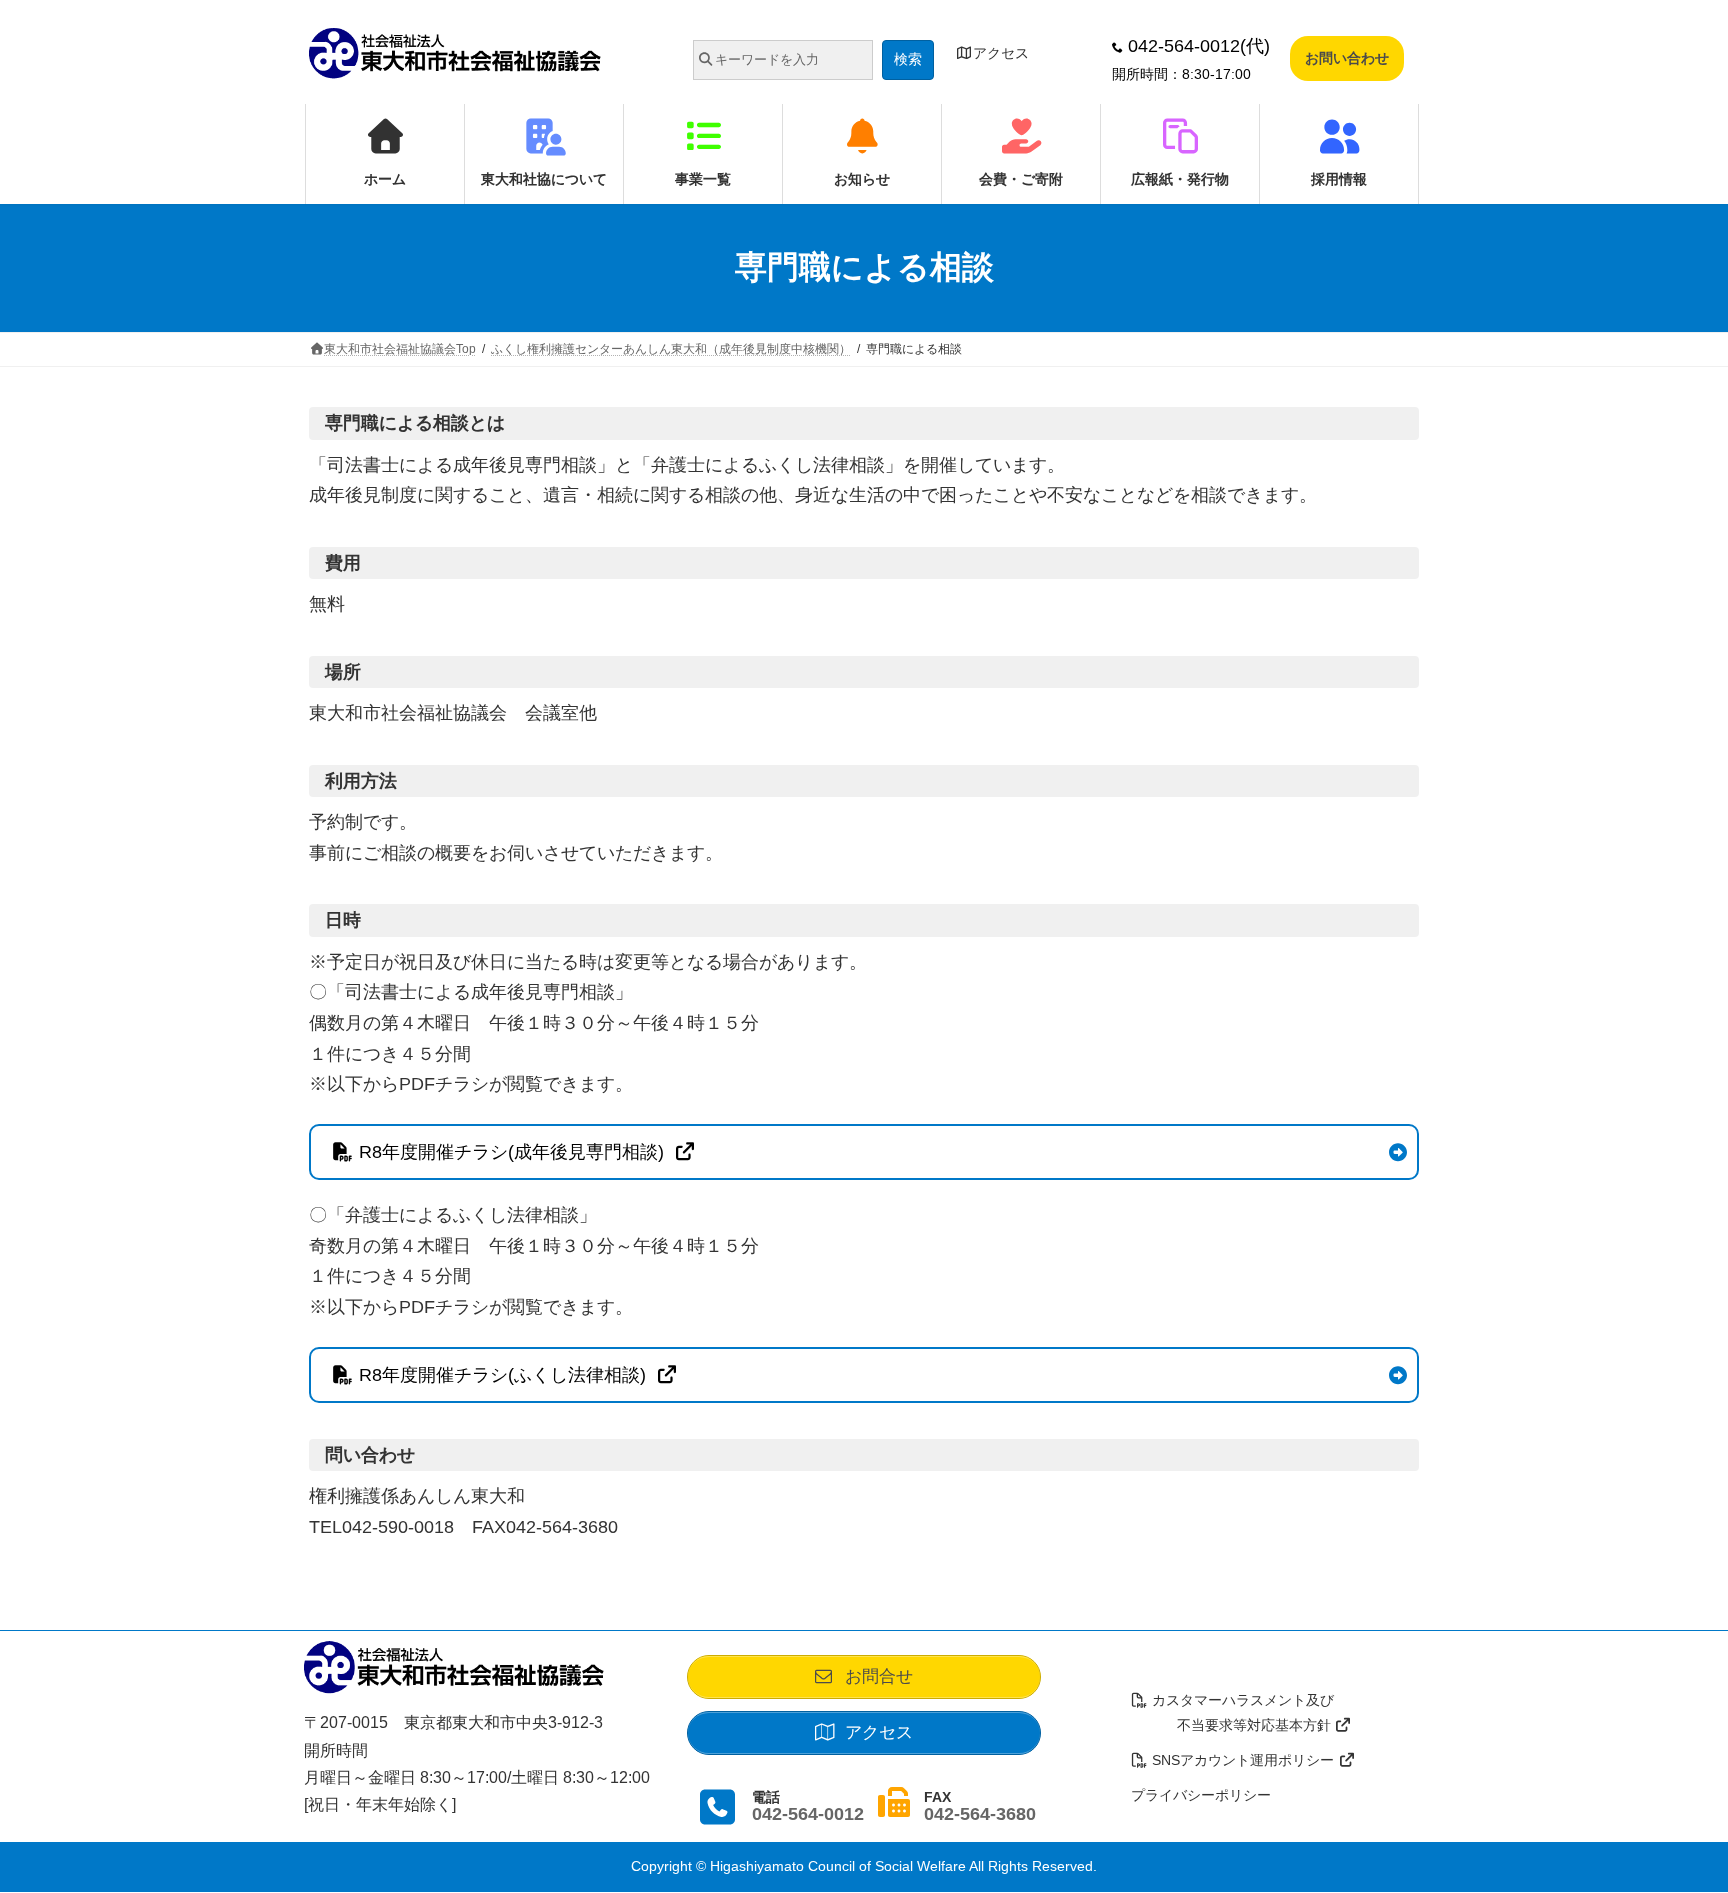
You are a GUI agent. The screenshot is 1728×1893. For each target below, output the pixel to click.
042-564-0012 (808, 1814)
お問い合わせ (1347, 58)
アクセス (1001, 53)
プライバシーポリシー (1201, 1796)
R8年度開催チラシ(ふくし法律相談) (505, 1375)
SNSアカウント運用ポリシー (1243, 1761)
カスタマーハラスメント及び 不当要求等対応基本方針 (1233, 1713)
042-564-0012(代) (1196, 46)
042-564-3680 (980, 1814)
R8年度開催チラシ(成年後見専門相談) (514, 1152)
